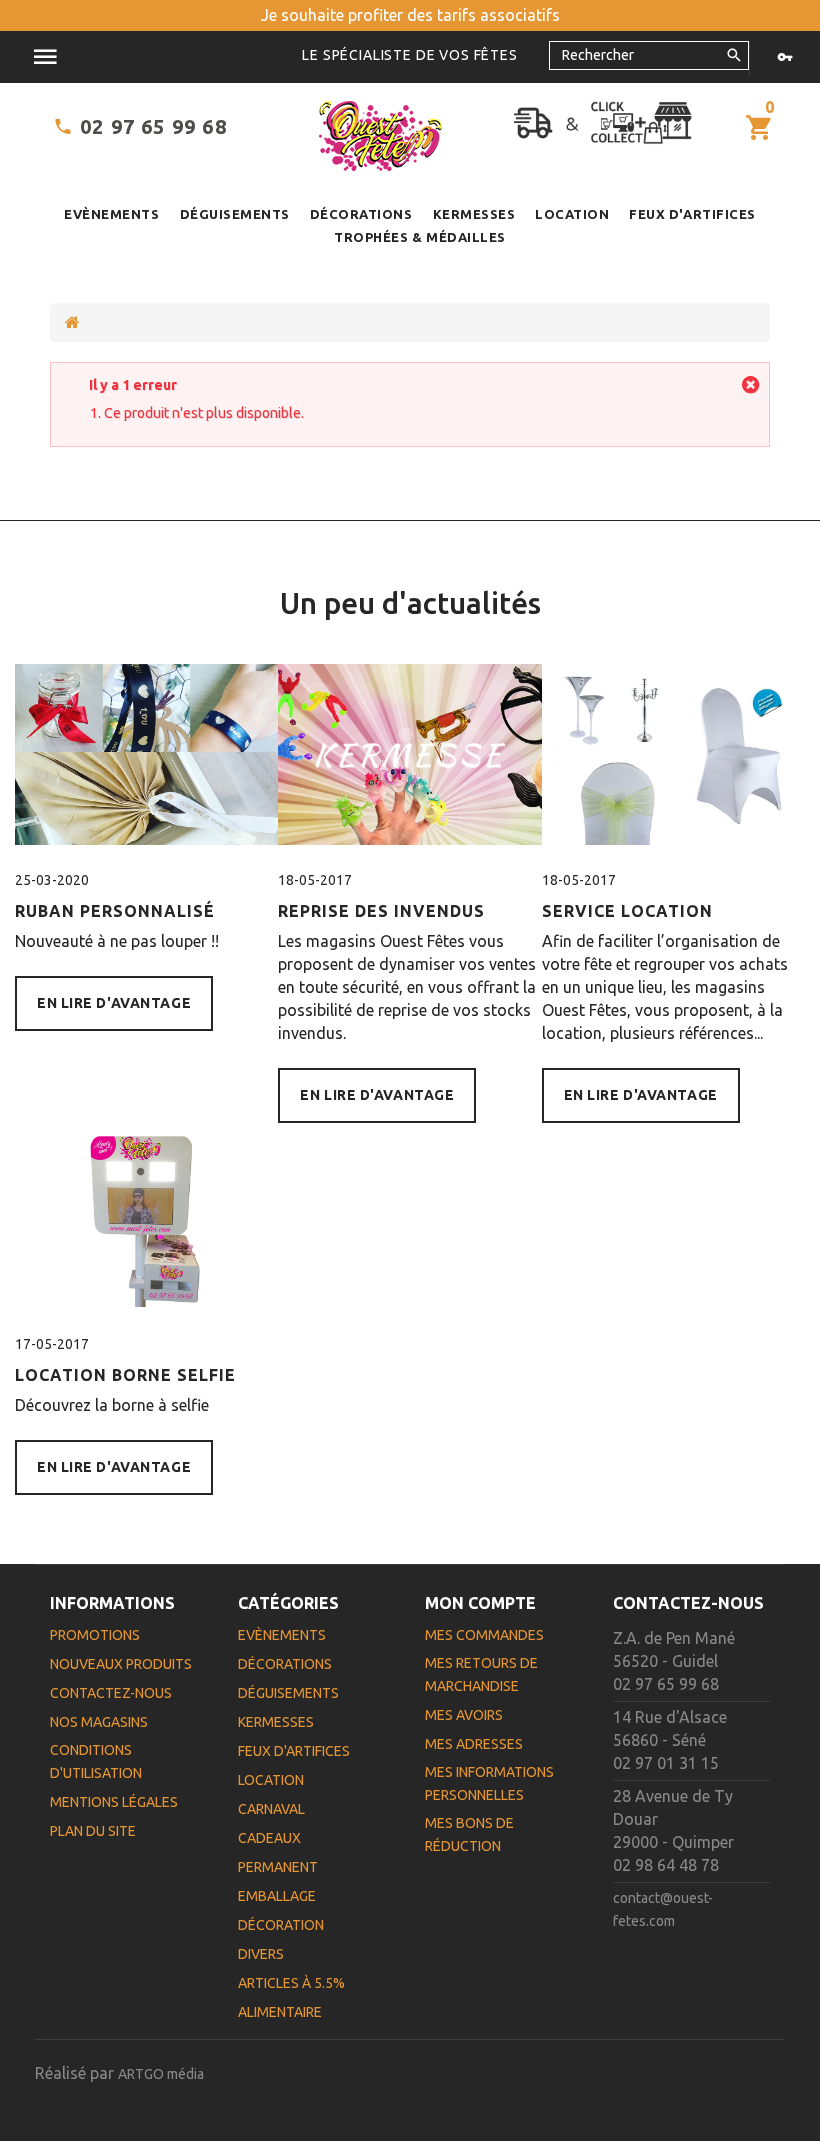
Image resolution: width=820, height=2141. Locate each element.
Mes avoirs (464, 1715)
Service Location (627, 911)
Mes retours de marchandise (481, 1674)
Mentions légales (114, 1802)
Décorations (361, 214)
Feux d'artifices (692, 214)
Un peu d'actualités (410, 603)
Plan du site (93, 1831)
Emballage (277, 1896)
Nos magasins (99, 1722)
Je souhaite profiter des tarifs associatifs (410, 15)
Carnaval (271, 1809)
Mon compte (480, 1603)
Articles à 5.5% (291, 1983)
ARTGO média (161, 2074)
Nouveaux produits (121, 1664)
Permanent (278, 1867)
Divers (261, 1954)
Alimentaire (280, 2012)
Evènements (111, 214)
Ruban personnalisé (115, 911)
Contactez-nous (111, 1693)
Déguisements (235, 214)
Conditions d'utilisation (96, 1761)
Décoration (281, 1925)
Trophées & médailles (419, 237)
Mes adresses (474, 1744)
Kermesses (474, 214)
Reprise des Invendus (381, 911)
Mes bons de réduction (469, 1834)
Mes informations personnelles (489, 1783)
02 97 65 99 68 (153, 126)
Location (572, 214)
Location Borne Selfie (125, 1375)
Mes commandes (484, 1635)
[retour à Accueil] (72, 322)
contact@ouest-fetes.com (663, 1909)
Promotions (95, 1635)
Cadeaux (269, 1838)
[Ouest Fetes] (380, 136)
